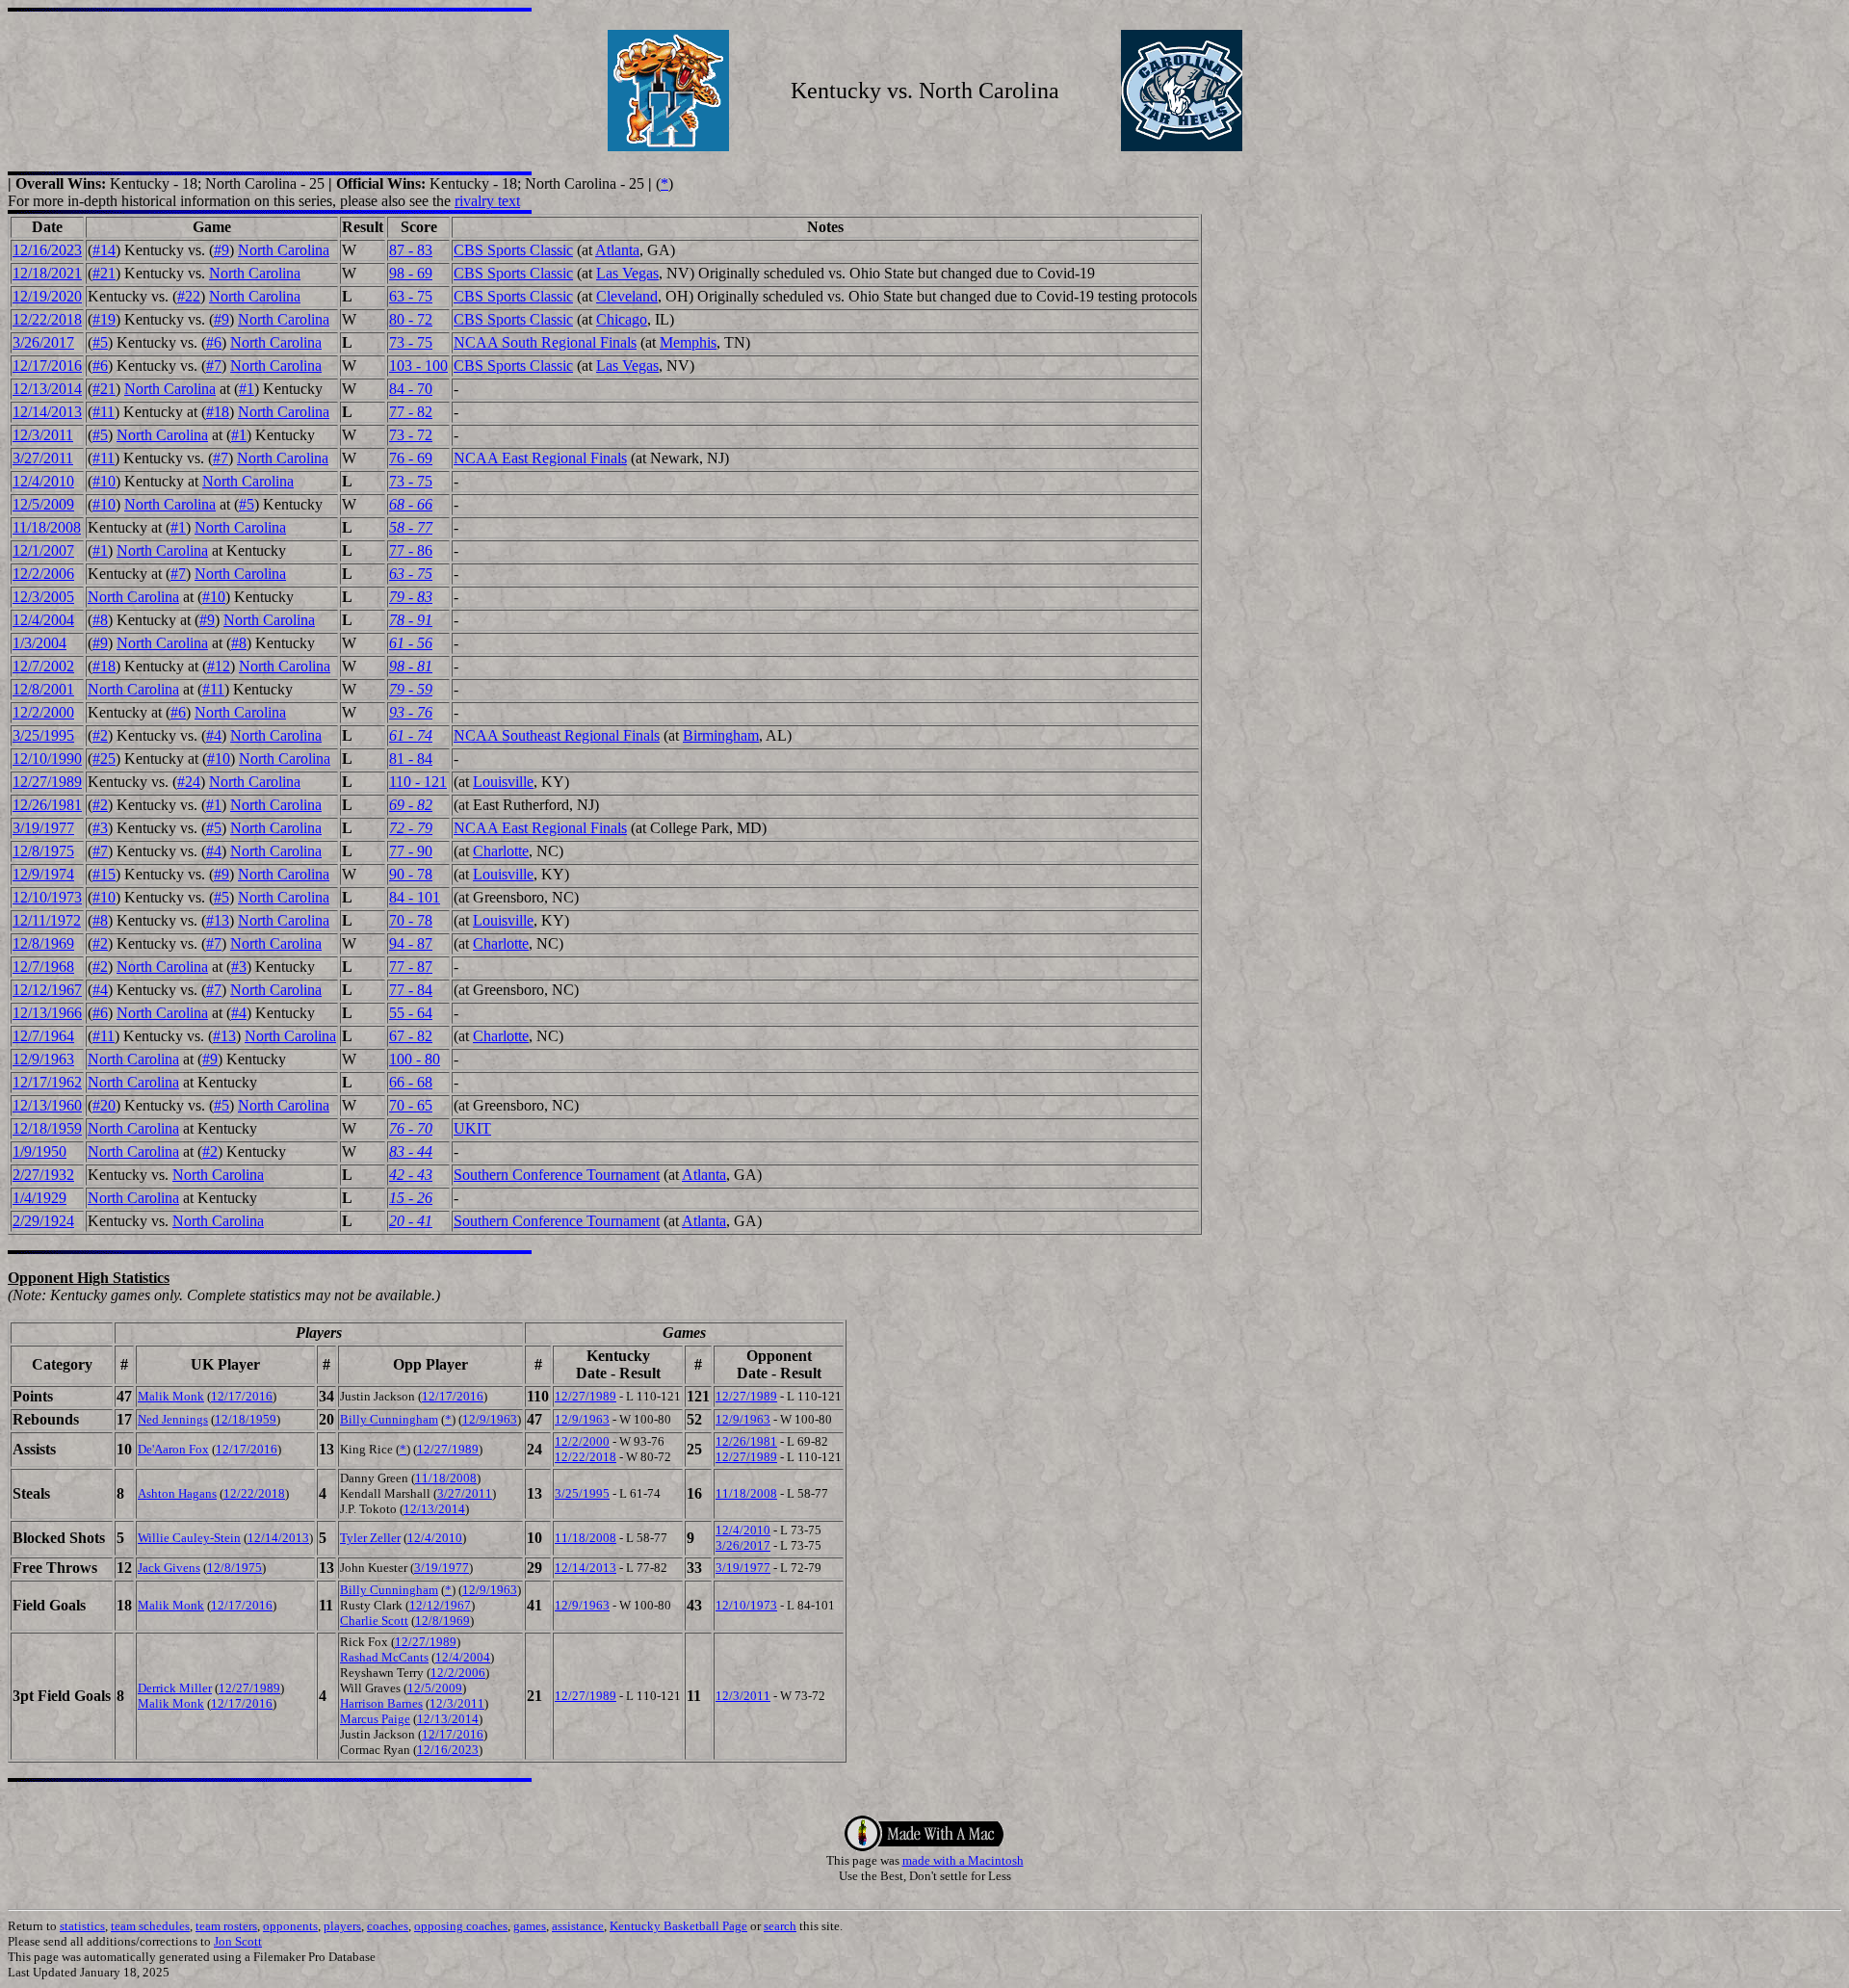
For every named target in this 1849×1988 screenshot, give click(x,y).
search (780, 1926)
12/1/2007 (43, 550)
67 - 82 (411, 1036)
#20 (104, 1105)
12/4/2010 (43, 481)
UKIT (472, 1128)
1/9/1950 (39, 1151)
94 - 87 (411, 943)
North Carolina (284, 250)
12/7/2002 (43, 666)
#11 (104, 412)
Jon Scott (238, 1941)
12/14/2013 (47, 412)
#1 (247, 389)
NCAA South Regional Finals (545, 342)
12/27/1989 (47, 782)
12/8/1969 (43, 943)
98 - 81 (411, 666)
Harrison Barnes (381, 1703)
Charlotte (501, 851)
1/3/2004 (39, 643)
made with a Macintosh (963, 1860)
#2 (100, 735)
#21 (104, 273)
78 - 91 (411, 620)
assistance (578, 1926)
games (530, 1926)
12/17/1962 (47, 1082)
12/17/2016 (47, 366)
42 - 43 (411, 1175)
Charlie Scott (374, 1621)
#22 (189, 296)
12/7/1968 (43, 967)
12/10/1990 (47, 759)
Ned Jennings (173, 1419)
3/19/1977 (43, 828)
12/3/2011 (43, 435)
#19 (104, 319)
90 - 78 (411, 874)
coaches (388, 1926)
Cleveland (627, 296)
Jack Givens (169, 1568)
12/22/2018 (47, 319)
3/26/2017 (43, 342)
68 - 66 (411, 504)
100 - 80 (415, 1059)
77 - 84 (411, 990)
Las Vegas (627, 273)
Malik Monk (171, 1396)
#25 (104, 759)
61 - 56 (411, 643)
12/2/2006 (43, 574)
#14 (104, 250)
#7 (214, 366)
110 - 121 (418, 782)
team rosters (226, 1926)
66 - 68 (411, 1082)
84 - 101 (415, 897)
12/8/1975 (43, 851)
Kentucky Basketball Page (678, 1926)
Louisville (503, 782)
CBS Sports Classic (513, 250)
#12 (219, 666)
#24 (189, 782)
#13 (218, 920)
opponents (290, 1926)
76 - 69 (411, 458)
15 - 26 (411, 1198)
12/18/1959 (47, 1128)
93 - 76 (411, 712)
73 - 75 (411, 342)
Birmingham (721, 735)
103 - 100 (418, 366)
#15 (104, 874)
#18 (218, 412)
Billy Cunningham (389, 1419)
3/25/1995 (43, 735)
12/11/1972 (47, 920)
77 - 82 (411, 412)
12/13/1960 (47, 1105)
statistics (82, 1926)
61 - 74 (411, 735)
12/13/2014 (47, 389)
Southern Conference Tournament (557, 1175)
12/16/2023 (47, 250)
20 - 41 (411, 1221)
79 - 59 (411, 689)
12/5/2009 (43, 504)
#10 (104, 481)
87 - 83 (411, 250)
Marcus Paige (375, 1719)
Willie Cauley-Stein (189, 1538)
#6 (214, 342)
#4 (214, 735)
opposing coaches (461, 1926)
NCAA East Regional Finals (540, 458)
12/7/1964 (43, 1036)
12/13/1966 (47, 1013)
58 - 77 (411, 527)
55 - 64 (411, 1013)
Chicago (622, 319)
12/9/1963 (43, 1059)
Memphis (688, 342)
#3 (100, 828)
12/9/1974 (43, 874)
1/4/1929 (39, 1198)
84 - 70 (411, 389)
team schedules (150, 1926)
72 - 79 (411, 828)
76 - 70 (411, 1128)
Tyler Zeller (370, 1538)
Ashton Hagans (177, 1493)
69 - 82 (411, 805)
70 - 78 (411, 920)
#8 (100, 620)
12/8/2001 (43, 689)
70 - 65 (411, 1105)
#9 (221, 250)
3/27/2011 (43, 458)
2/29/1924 (43, 1221)
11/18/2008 (47, 527)
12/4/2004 (43, 620)
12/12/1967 (47, 990)
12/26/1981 (47, 805)
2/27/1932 (43, 1175)
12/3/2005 (43, 597)
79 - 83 (411, 597)
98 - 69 (411, 273)
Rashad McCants (384, 1657)
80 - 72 (411, 319)
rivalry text (487, 201)
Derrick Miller (175, 1688)
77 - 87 (411, 967)
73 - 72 (411, 435)
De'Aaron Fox (173, 1449)
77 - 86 (411, 550)
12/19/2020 (47, 296)
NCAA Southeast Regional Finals (557, 735)
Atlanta (617, 250)
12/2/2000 (43, 712)
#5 (100, 342)
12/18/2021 (47, 273)
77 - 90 (411, 851)
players (342, 1926)
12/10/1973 (47, 897)
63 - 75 (411, 296)
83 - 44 (411, 1151)
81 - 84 (411, 759)
